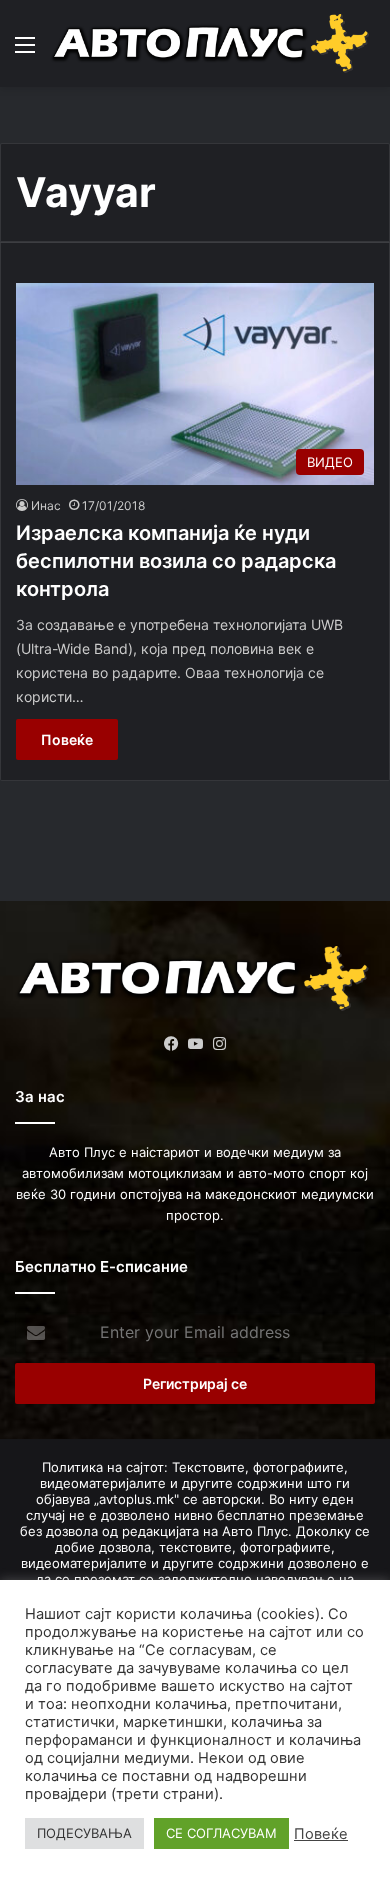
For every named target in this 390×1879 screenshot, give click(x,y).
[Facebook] (171, 1044)
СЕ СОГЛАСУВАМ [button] (221, 1833)
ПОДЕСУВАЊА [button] (84, 1833)
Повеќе (67, 739)
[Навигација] (25, 51)
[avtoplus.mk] (212, 43)
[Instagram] (219, 1044)
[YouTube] (195, 1044)
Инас (46, 505)
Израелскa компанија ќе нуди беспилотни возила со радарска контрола (176, 561)
